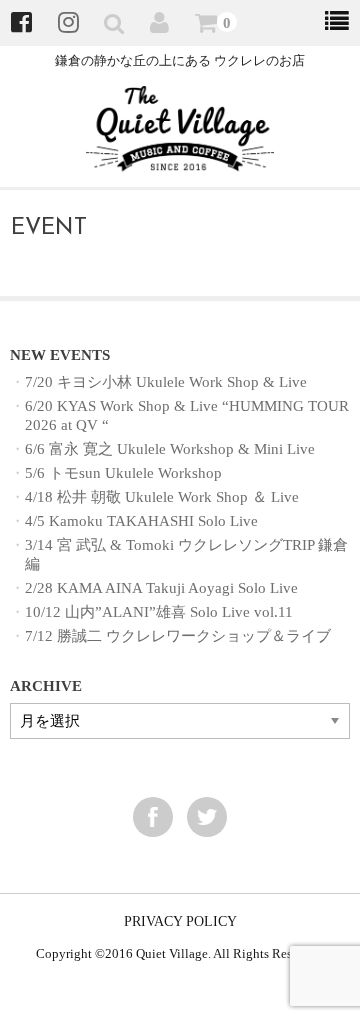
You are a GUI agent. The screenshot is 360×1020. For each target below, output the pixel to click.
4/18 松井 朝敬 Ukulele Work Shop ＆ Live (162, 496)
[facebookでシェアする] (153, 817)
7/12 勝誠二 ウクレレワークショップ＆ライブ (178, 635)
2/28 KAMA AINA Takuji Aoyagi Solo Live (161, 587)
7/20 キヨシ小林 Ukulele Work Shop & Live (166, 381)
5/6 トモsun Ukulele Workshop (123, 472)
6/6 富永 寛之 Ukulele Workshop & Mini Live (170, 448)
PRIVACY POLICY (180, 921)
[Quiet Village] (180, 159)
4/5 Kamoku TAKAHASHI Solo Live (141, 520)
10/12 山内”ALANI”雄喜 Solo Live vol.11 (159, 611)
